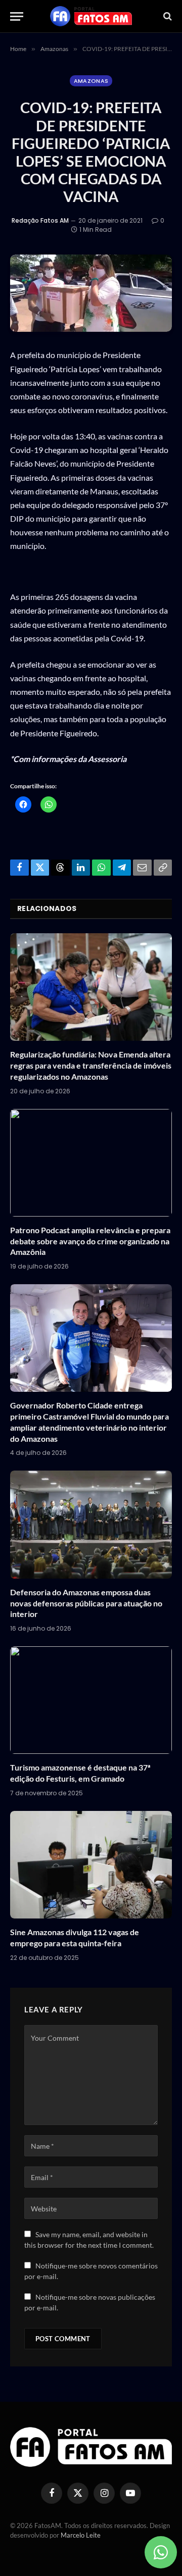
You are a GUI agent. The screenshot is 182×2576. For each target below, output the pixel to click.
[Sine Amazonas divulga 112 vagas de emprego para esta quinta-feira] (91, 1865)
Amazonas (91, 81)
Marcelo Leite (81, 2535)
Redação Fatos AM (40, 220)
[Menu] (17, 16)
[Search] (167, 16)
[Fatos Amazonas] (91, 16)
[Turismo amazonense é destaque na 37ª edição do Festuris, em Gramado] (91, 1700)
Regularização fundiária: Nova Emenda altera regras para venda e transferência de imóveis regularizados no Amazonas (91, 1065)
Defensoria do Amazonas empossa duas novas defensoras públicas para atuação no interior (86, 1603)
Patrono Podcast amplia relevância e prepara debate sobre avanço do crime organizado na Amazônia (90, 1241)
